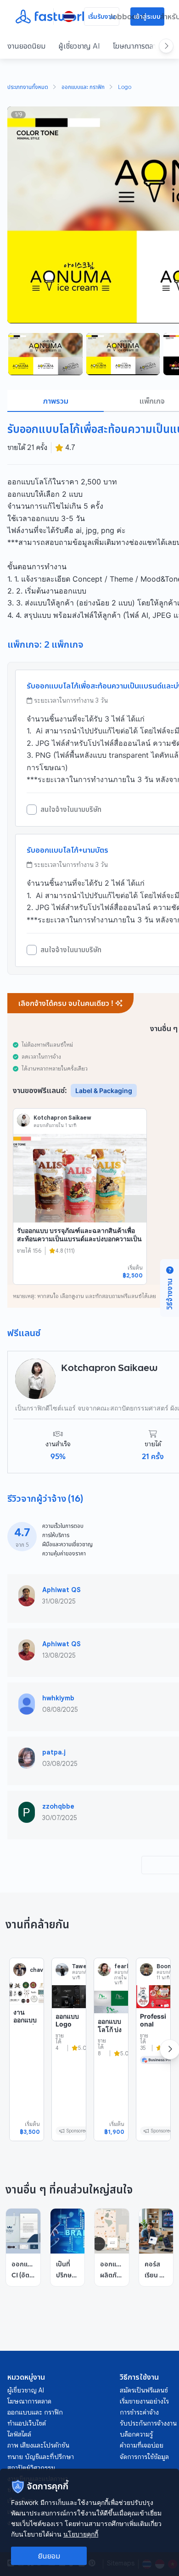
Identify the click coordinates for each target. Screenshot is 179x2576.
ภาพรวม (56, 401)
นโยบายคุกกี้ (81, 2534)
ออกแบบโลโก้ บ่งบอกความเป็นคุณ (111, 2037)
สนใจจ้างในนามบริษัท (71, 810)
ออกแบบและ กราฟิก (83, 88)
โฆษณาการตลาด (137, 46)
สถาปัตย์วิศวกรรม (31, 2468)
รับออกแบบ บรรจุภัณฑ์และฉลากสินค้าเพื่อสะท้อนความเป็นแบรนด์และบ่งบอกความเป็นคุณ (79, 1238)
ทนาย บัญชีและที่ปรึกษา (41, 2457)
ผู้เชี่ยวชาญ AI (79, 46)
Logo (125, 88)
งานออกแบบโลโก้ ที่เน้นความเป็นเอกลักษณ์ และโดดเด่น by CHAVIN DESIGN (27, 2052)
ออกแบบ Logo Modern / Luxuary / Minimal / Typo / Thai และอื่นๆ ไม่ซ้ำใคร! (68, 2060)
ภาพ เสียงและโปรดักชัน (38, 2445)
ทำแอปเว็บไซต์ (27, 2423)
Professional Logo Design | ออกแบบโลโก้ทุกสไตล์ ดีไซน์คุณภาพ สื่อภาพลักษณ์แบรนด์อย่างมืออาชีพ (153, 2068)
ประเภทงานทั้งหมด (28, 88)
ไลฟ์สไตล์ (19, 2434)
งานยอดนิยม (26, 46)
